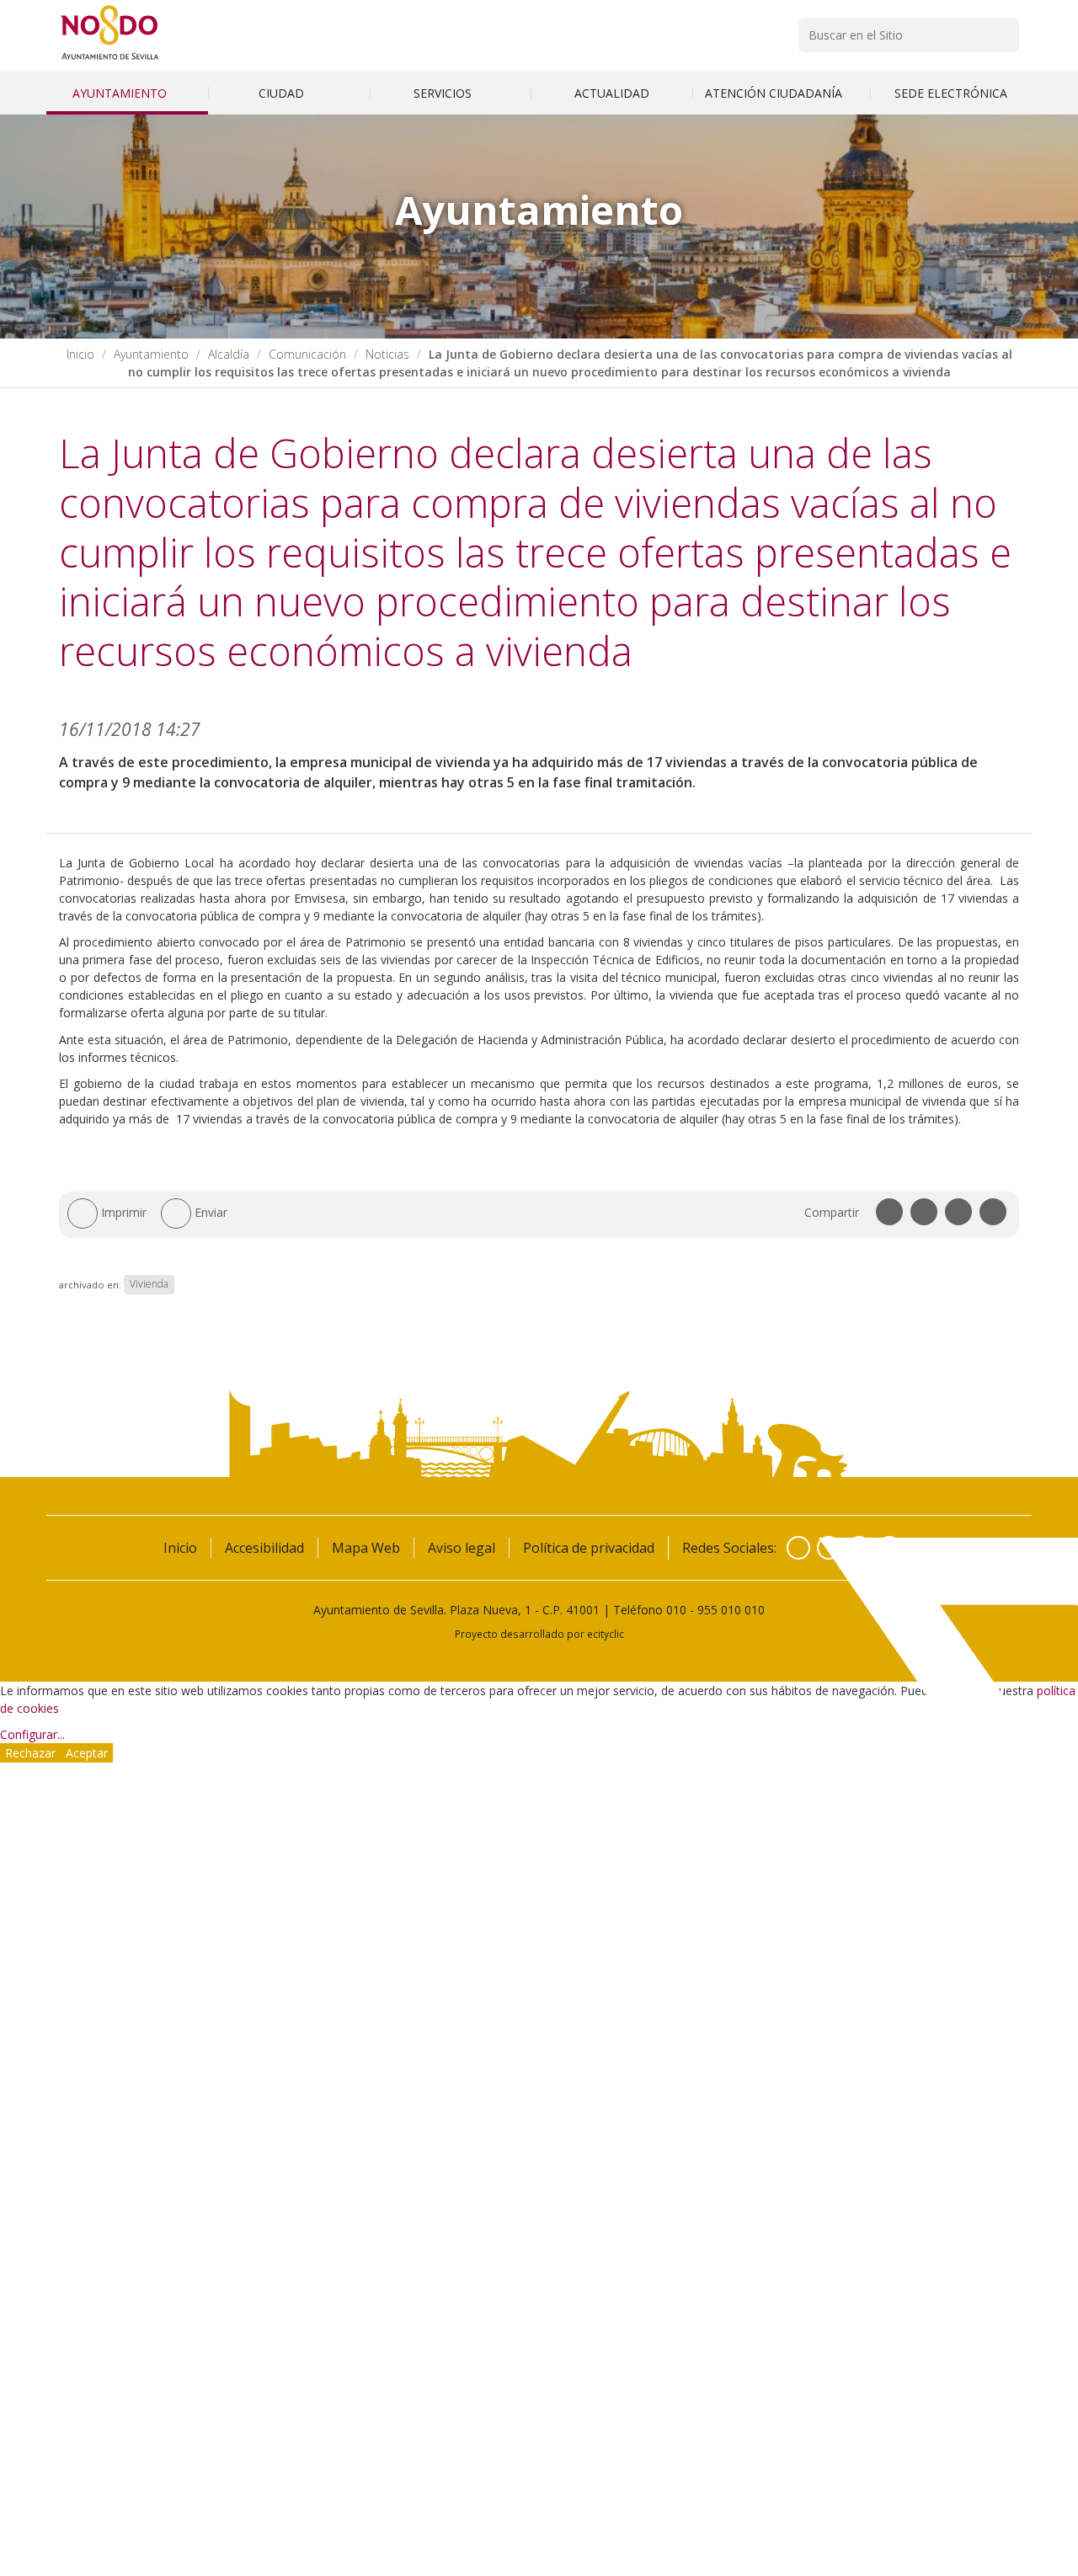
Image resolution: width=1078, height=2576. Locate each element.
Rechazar (30, 1753)
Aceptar (87, 1753)
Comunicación (307, 354)
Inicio (80, 354)
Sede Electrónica (951, 93)
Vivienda (149, 1285)
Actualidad (612, 93)
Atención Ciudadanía (775, 93)
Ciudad (283, 93)
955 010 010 (731, 1610)
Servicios (444, 93)
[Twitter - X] (829, 1548)
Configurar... (32, 1734)
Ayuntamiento (121, 93)
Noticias (387, 354)
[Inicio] (110, 59)
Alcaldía (229, 354)
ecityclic (606, 1634)
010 (676, 1610)
